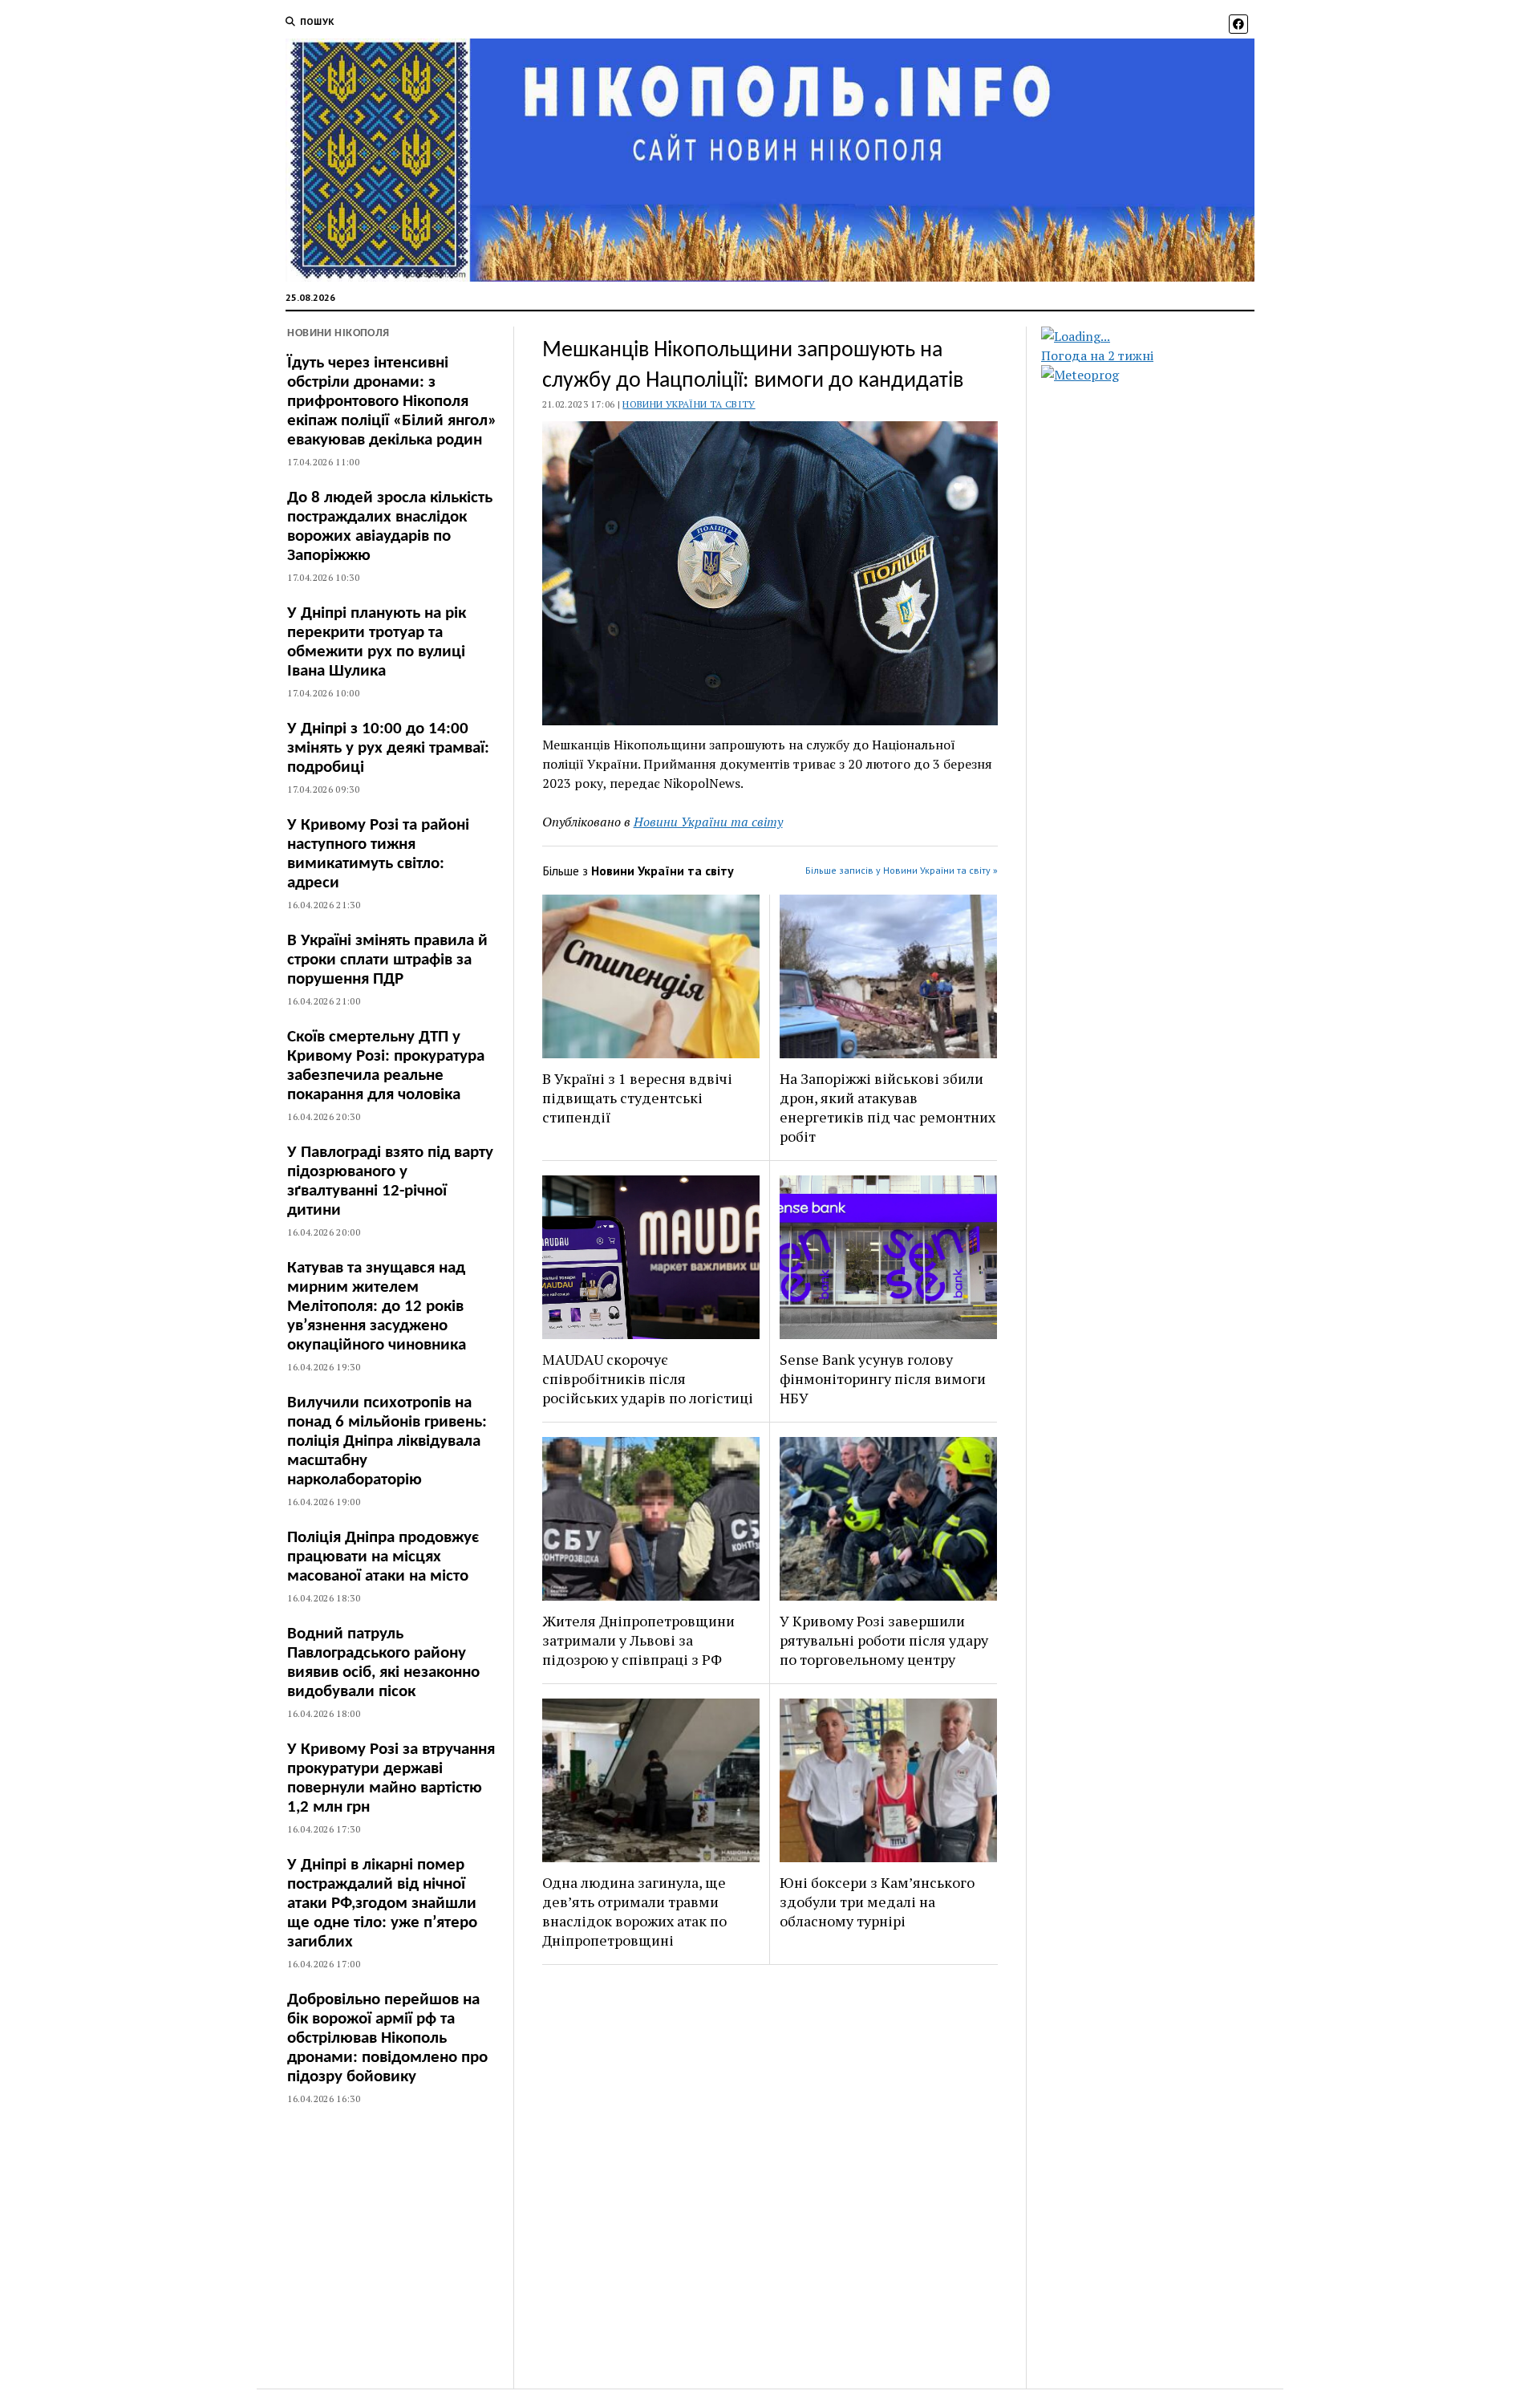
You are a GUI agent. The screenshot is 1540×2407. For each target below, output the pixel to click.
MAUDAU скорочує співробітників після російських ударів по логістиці (648, 1378)
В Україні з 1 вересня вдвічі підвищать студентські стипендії (637, 1098)
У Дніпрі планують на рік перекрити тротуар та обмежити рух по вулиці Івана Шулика (377, 642)
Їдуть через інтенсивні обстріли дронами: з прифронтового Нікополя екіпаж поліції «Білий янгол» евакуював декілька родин (392, 402)
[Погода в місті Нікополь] (1161, 336)
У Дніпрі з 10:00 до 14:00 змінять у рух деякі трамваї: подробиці (388, 748)
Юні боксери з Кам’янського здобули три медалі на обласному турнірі (877, 1902)
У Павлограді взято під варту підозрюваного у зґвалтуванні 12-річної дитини (390, 1181)
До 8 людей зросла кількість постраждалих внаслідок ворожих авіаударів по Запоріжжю (390, 527)
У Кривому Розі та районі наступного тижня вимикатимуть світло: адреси (378, 854)
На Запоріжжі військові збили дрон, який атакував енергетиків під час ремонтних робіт (888, 1107)
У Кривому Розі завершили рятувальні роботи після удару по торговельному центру (884, 1640)
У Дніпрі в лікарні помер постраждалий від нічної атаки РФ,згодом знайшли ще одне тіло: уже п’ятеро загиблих (382, 1904)
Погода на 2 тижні (1097, 355)
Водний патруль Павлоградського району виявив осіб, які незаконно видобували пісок (383, 1663)
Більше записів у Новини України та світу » (902, 870)
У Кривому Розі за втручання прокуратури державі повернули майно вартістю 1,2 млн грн (391, 1778)
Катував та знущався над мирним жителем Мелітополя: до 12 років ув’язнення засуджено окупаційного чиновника (377, 1307)
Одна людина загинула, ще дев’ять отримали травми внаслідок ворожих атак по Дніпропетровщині (634, 1911)
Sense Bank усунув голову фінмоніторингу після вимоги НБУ (883, 1378)
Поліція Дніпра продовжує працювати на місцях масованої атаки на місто (383, 1557)
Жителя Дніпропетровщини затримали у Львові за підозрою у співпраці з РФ (638, 1640)
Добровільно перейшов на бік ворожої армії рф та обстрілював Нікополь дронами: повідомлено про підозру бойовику (387, 2038)
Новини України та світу (689, 404)
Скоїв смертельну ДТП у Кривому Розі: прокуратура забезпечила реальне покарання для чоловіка (386, 1066)
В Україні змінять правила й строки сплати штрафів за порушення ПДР (387, 960)
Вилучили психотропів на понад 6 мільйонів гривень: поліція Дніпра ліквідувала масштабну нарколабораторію (387, 1441)
